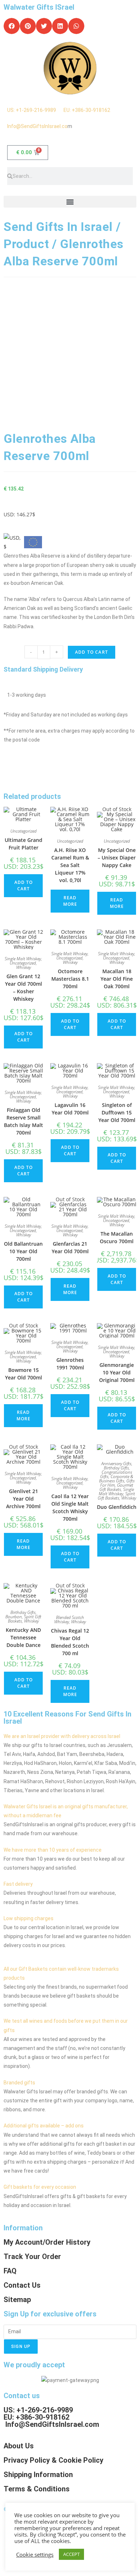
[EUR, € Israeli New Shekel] (33, 543)
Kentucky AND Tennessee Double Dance (23, 1637)
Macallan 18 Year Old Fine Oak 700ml (117, 979)
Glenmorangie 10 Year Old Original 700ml (117, 1372)
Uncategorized (24, 831)
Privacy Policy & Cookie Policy (53, 2460)
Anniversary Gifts (116, 1464)
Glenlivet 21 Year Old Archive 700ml (23, 1499)
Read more (70, 901)
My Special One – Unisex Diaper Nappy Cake (117, 858)
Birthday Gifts (116, 1468)
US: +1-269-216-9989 (35, 110)
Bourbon (14, 1617)
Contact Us (22, 2285)
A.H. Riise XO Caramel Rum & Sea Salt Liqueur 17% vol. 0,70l (70, 865)
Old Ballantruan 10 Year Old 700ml (23, 1251)
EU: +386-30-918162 (87, 110)
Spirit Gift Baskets (116, 1496)
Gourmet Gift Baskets (116, 1487)
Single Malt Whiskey (23, 959)
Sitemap (17, 2300)
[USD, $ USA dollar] (13, 540)
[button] (12, 26)
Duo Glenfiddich (117, 1507)
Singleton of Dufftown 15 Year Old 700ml (117, 1112)
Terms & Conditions (37, 2489)
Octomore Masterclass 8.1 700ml (70, 979)
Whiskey (24, 967)
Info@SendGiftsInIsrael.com (52, 2424)
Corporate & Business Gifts (116, 1479)
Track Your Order (32, 2257)
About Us (19, 2446)
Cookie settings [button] (35, 2554)
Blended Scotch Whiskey (69, 1620)
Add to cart (92, 652)
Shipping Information (38, 2475)
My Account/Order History (47, 2242)
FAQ (10, 2271)
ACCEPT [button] (71, 2554)
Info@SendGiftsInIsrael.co (37, 126)
